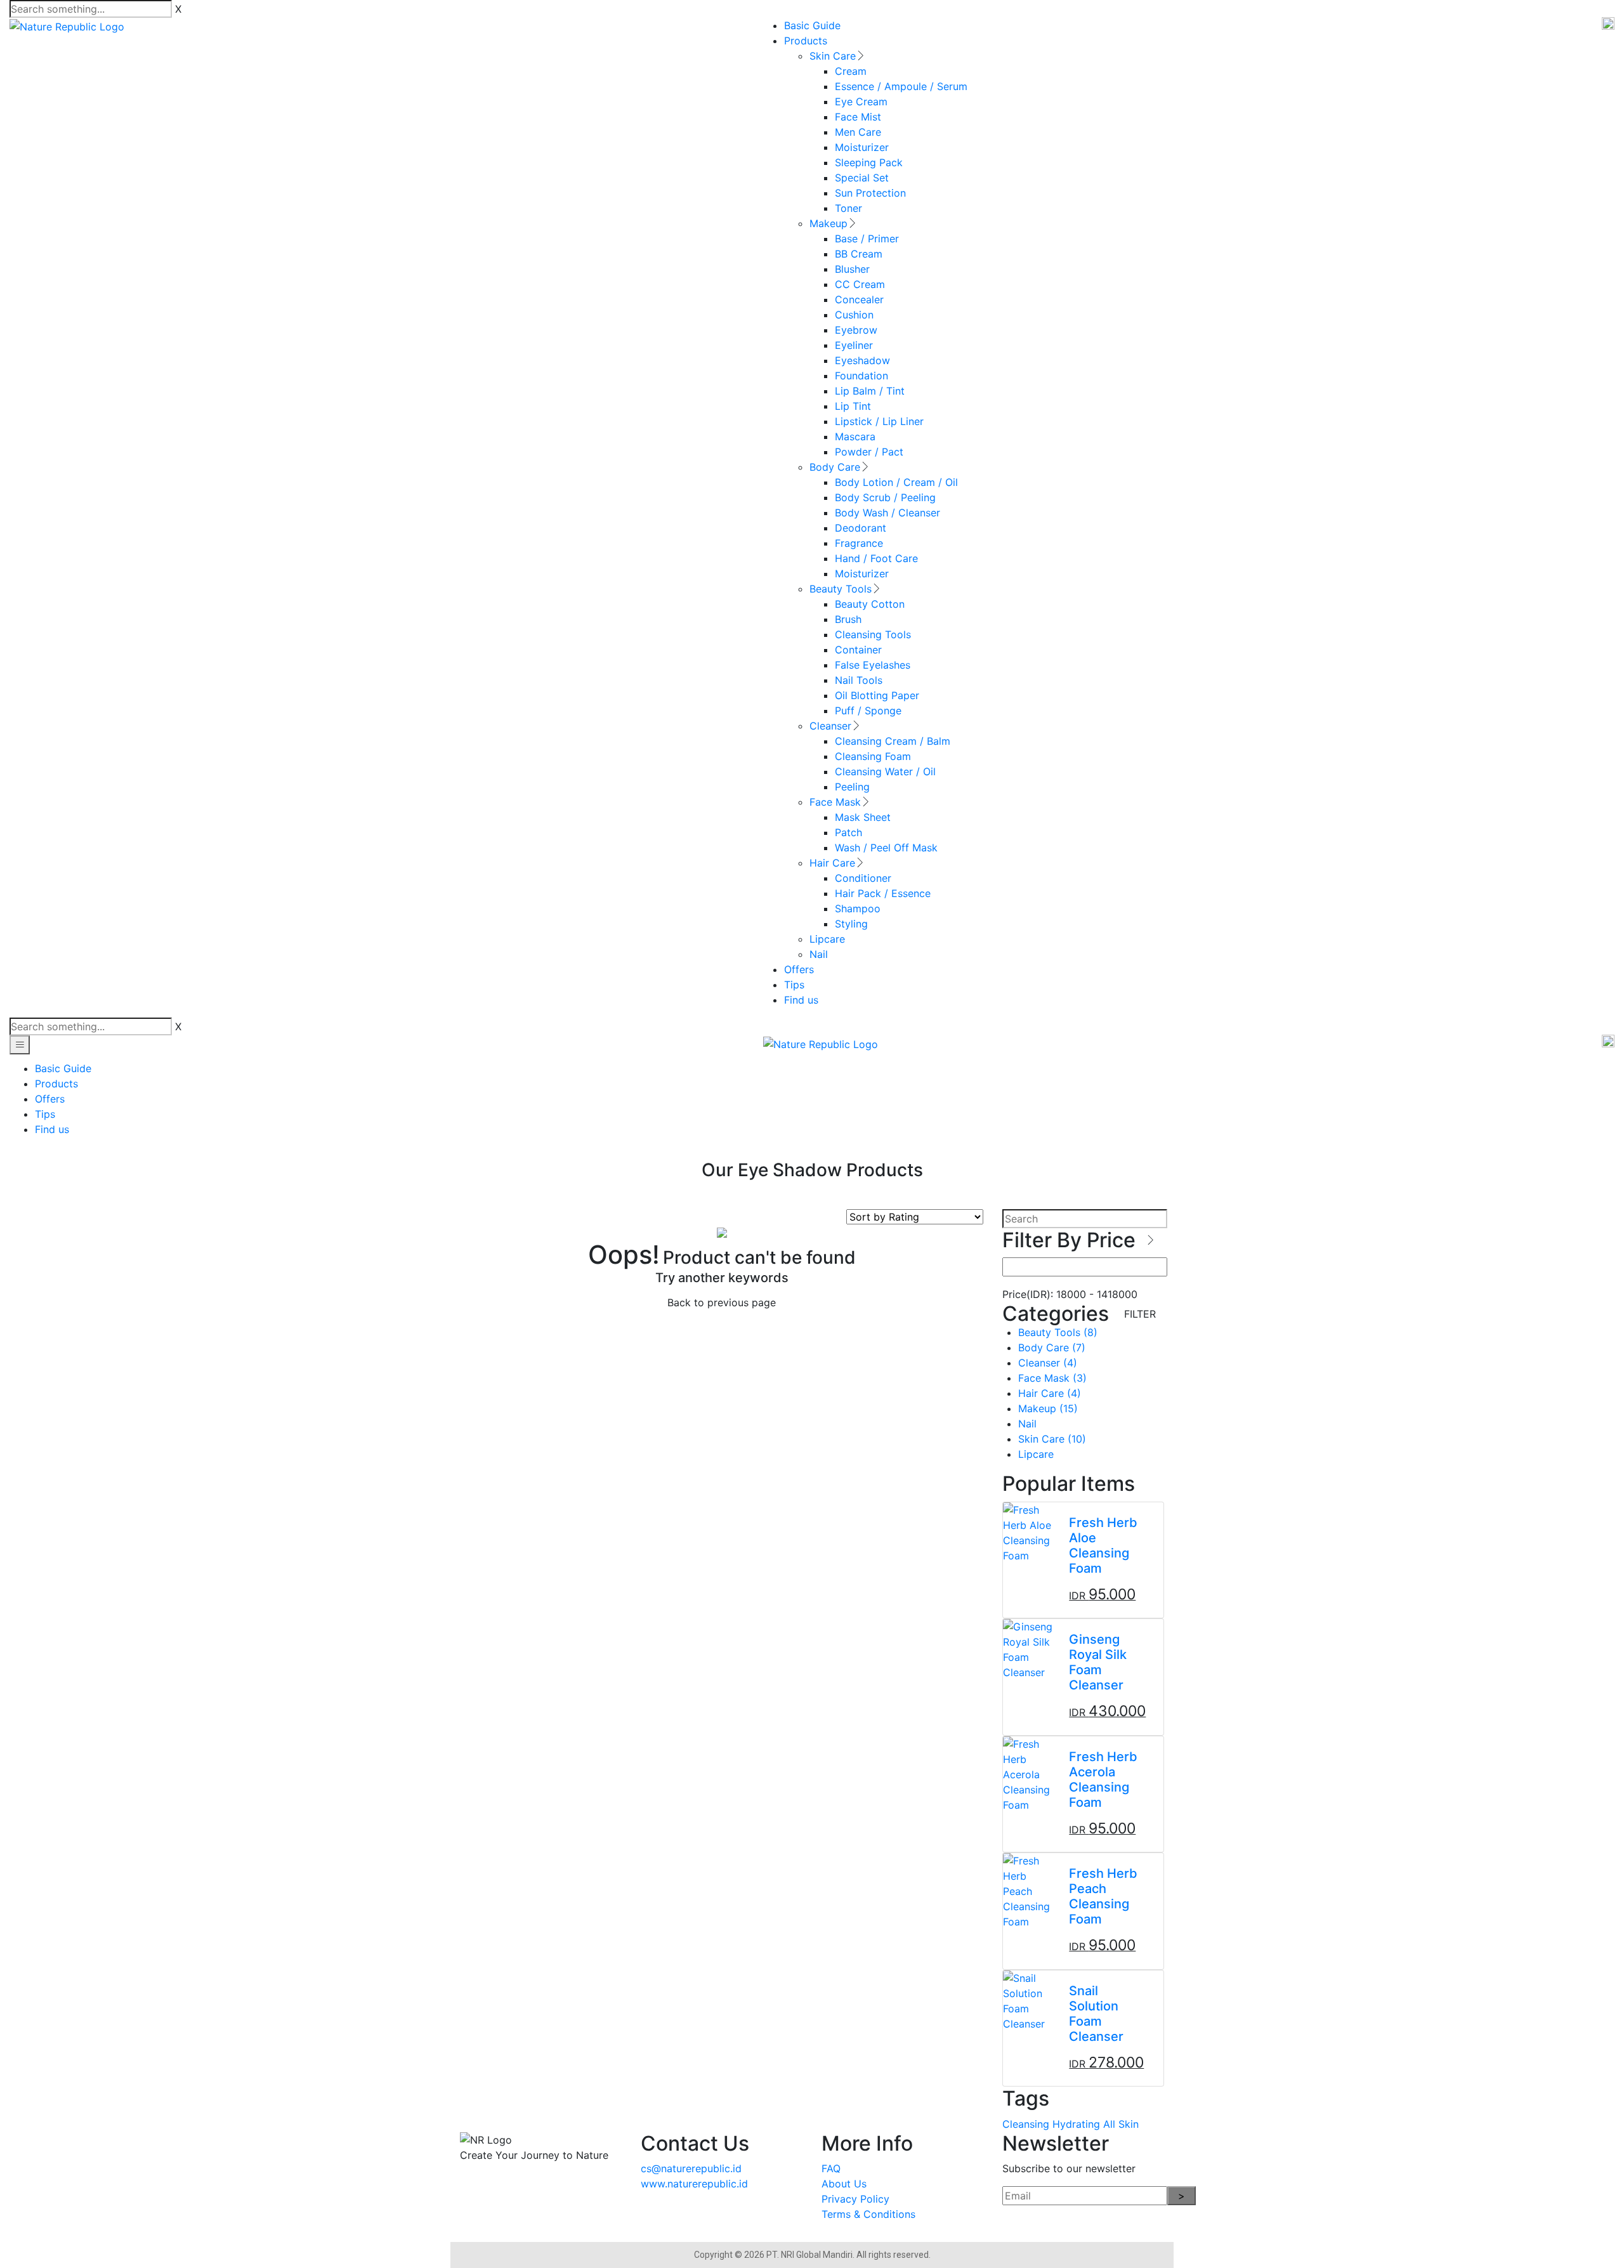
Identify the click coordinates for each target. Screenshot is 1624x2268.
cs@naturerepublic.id (691, 2168)
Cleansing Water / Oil (885, 771)
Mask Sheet (863, 817)
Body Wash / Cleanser (887, 513)
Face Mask (835, 802)
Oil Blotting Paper (877, 695)
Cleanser (830, 726)
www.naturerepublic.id (694, 2184)
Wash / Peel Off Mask (886, 848)
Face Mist (858, 117)
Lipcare (827, 939)
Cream (851, 71)
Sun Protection (870, 193)
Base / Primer (867, 239)
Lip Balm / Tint (870, 391)
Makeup (828, 223)
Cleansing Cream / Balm (893, 741)
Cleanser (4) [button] (1048, 1363)
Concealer (859, 299)
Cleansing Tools (873, 634)
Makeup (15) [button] (1048, 1408)
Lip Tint (853, 406)
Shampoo (858, 908)
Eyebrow (856, 330)
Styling (851, 924)
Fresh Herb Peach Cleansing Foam (1103, 1896)
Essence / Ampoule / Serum (901, 86)
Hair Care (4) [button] (1050, 1393)
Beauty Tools (841, 589)
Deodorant (861, 528)
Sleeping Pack (869, 162)
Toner (848, 208)
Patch (848, 832)
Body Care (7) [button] (1052, 1347)
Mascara (855, 436)
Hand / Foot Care (876, 558)
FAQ (831, 2168)
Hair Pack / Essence (883, 893)
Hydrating (1076, 2124)
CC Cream (860, 284)
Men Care (858, 132)
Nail (819, 954)
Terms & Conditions (868, 2214)
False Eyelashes (873, 665)
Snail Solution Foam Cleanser (1096, 2014)
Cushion (854, 315)
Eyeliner (854, 345)
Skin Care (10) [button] (1052, 1439)
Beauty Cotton (870, 604)
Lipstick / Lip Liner (879, 421)
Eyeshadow (862, 360)
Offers (799, 969)
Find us (801, 1000)
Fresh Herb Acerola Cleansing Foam (1103, 1780)
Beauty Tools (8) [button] (1058, 1332)
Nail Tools (859, 680)
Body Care (835, 467)
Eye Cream (861, 102)
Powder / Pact (869, 452)
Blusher (852, 269)
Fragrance (859, 543)
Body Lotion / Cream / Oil (896, 482)
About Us (844, 2184)
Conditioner (863, 878)
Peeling (852, 787)
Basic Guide (812, 25)
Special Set (862, 178)
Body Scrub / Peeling (885, 497)
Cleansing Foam (873, 756)
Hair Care (832, 863)
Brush (848, 619)
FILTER (1140, 1314)
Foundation (861, 376)
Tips (794, 985)
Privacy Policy (855, 2199)
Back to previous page (722, 1302)
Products (806, 41)
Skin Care (833, 56)
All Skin (1121, 2124)
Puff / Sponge (868, 711)
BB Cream (859, 254)
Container (858, 650)
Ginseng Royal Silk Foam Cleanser (1098, 1662)
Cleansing (1026, 2124)
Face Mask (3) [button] (1052, 1378)
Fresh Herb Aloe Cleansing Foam (1103, 1545)
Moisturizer (862, 147)
